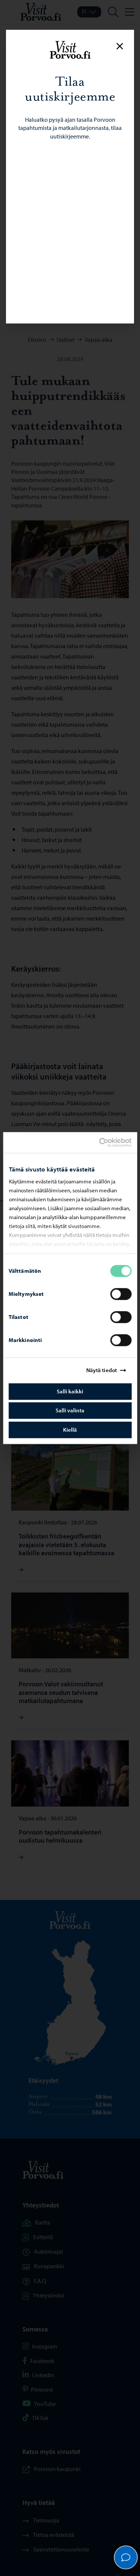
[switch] (121, 1294)
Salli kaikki (70, 1391)
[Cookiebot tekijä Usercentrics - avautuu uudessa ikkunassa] (105, 1142)
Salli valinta (70, 1410)
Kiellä (70, 1430)
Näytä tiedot (102, 1370)
